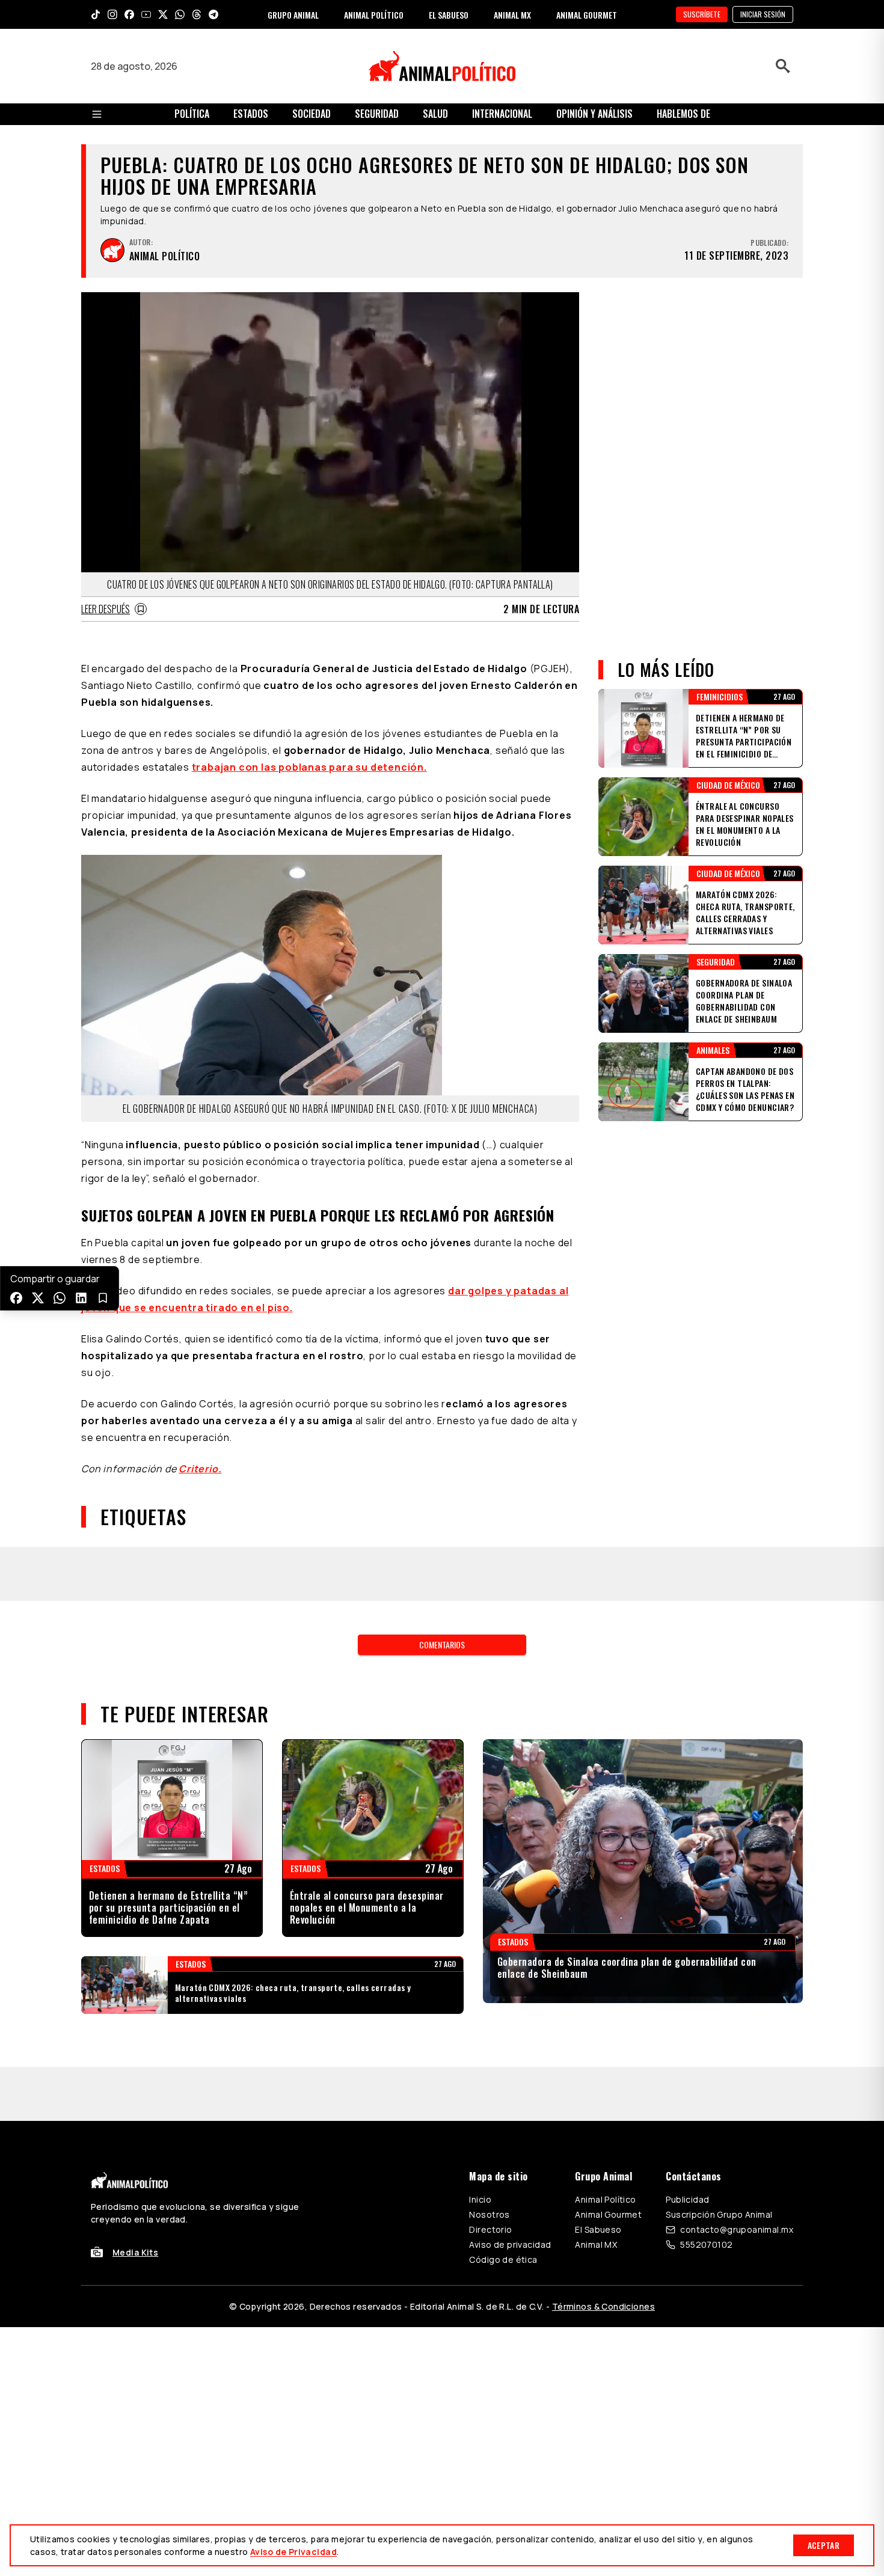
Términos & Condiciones (603, 2306)
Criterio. (200, 1469)
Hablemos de (683, 114)
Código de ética (503, 2259)
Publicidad (687, 2199)
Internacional (502, 114)
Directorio (490, 2229)
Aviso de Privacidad (293, 2552)
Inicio (480, 2199)
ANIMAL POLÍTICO (374, 15)
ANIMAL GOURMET (587, 15)
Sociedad (312, 114)
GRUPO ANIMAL (293, 15)
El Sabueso (598, 2229)
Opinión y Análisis (594, 114)
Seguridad (377, 114)
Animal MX (596, 2244)
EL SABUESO (449, 15)
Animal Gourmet (608, 2214)
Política (192, 114)
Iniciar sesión (763, 14)
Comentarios (442, 1644)
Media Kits (135, 2252)
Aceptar (824, 2545)
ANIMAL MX (512, 15)
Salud (435, 114)
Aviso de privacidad (510, 2244)
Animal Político (605, 2199)
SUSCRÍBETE (702, 14)
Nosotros (489, 2214)
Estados (251, 114)
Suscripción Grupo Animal (719, 2214)
